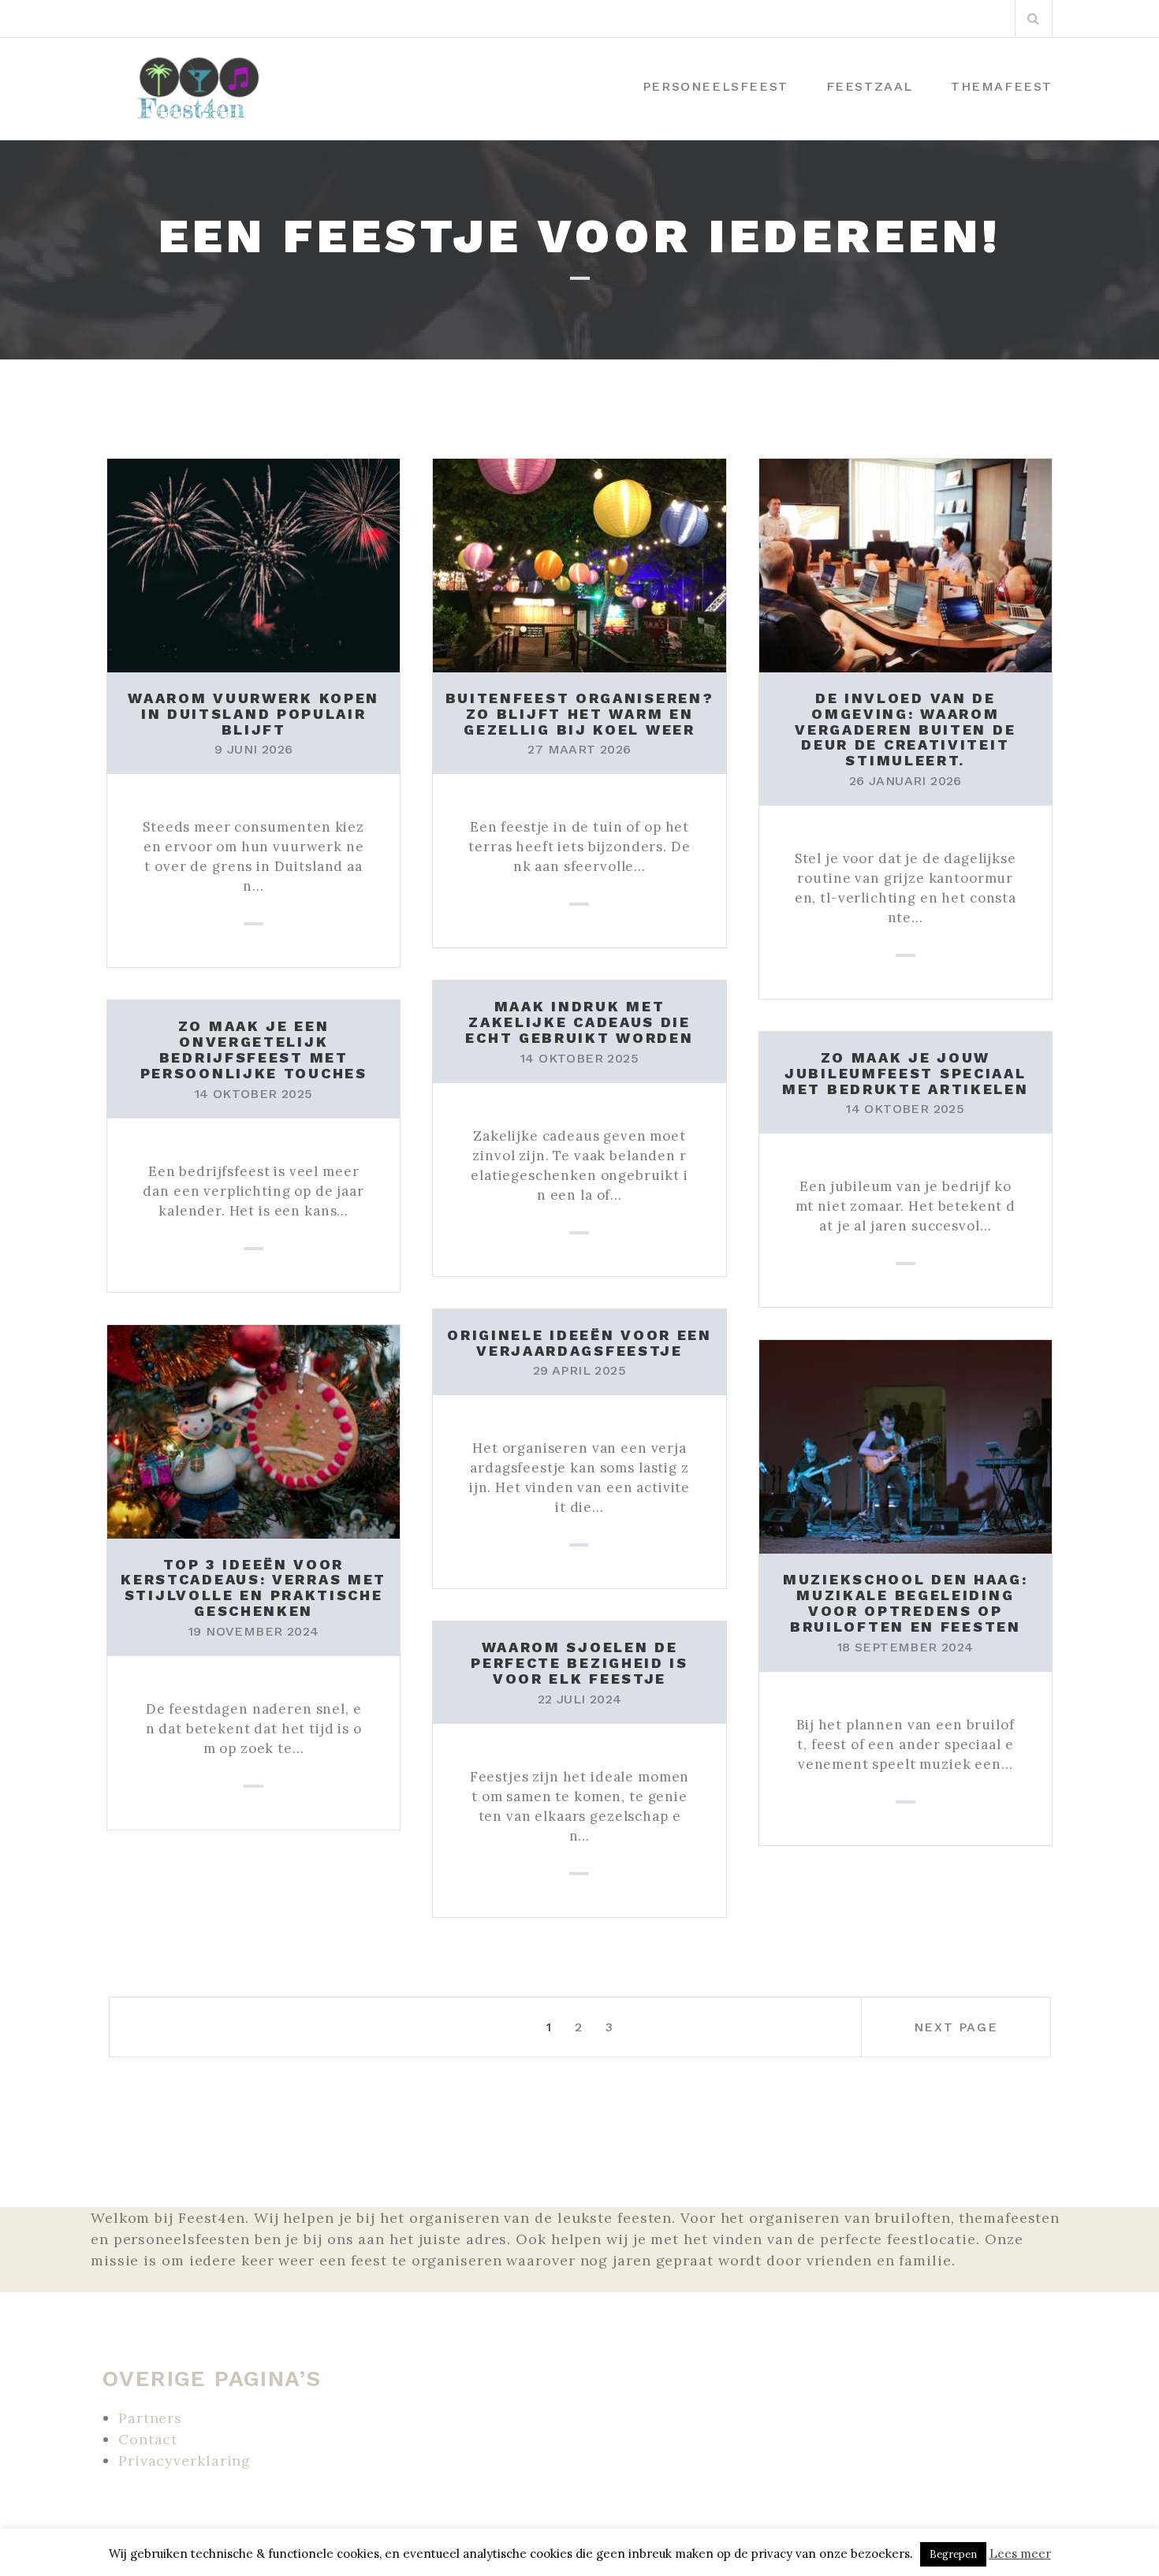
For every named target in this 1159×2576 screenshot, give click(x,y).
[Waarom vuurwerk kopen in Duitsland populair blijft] (253, 564)
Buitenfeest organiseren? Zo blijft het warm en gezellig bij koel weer (580, 714)
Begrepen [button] (953, 2554)
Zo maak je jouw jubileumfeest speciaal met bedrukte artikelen (905, 1073)
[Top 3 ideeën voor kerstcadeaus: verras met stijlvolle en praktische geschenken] (253, 1430)
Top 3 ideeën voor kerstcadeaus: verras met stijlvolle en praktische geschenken (253, 1588)
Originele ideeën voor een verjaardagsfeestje (579, 1343)
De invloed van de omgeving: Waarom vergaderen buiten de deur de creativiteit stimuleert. (905, 729)
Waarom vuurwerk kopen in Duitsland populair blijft (253, 714)
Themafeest (1002, 86)
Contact (148, 2439)
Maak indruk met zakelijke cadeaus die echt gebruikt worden (579, 1022)
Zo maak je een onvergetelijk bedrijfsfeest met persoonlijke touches (254, 1049)
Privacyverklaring (184, 2461)
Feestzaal (870, 86)
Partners (150, 2418)
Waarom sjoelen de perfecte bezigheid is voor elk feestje (579, 1663)
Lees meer (1020, 2554)
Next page (956, 2027)
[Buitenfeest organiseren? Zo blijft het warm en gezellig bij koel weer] (579, 564)
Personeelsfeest (716, 86)
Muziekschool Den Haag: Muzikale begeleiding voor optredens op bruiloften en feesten (905, 1603)
